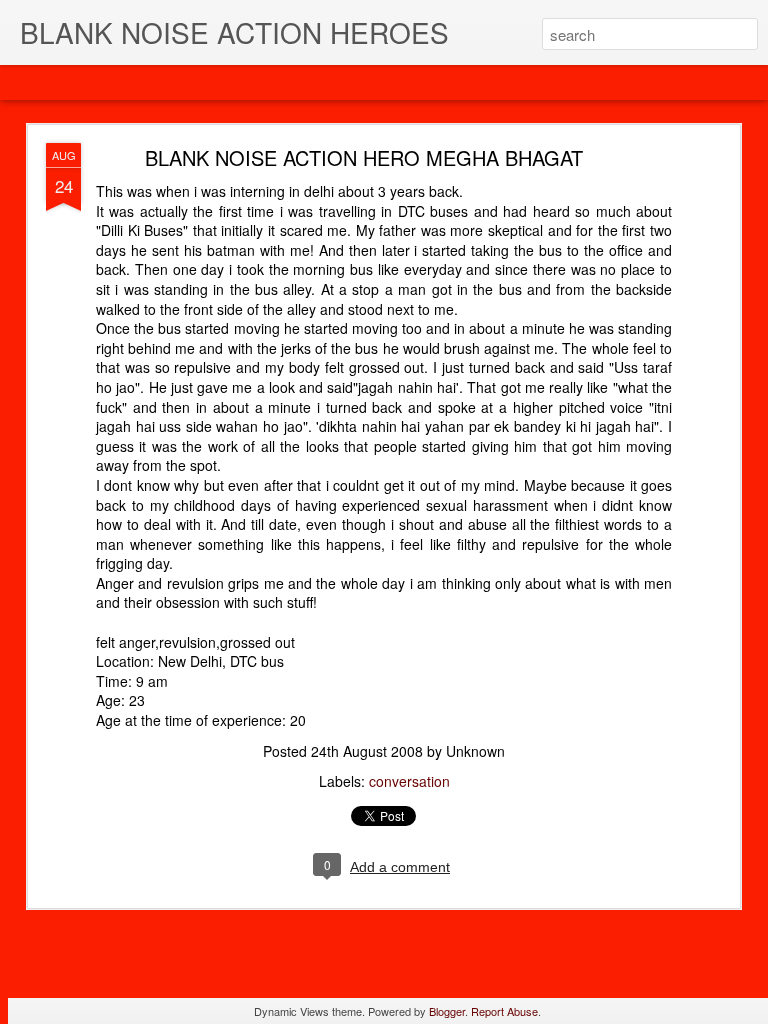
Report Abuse (504, 1011)
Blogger (447, 1011)
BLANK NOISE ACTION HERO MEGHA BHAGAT (364, 157)
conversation (409, 781)
